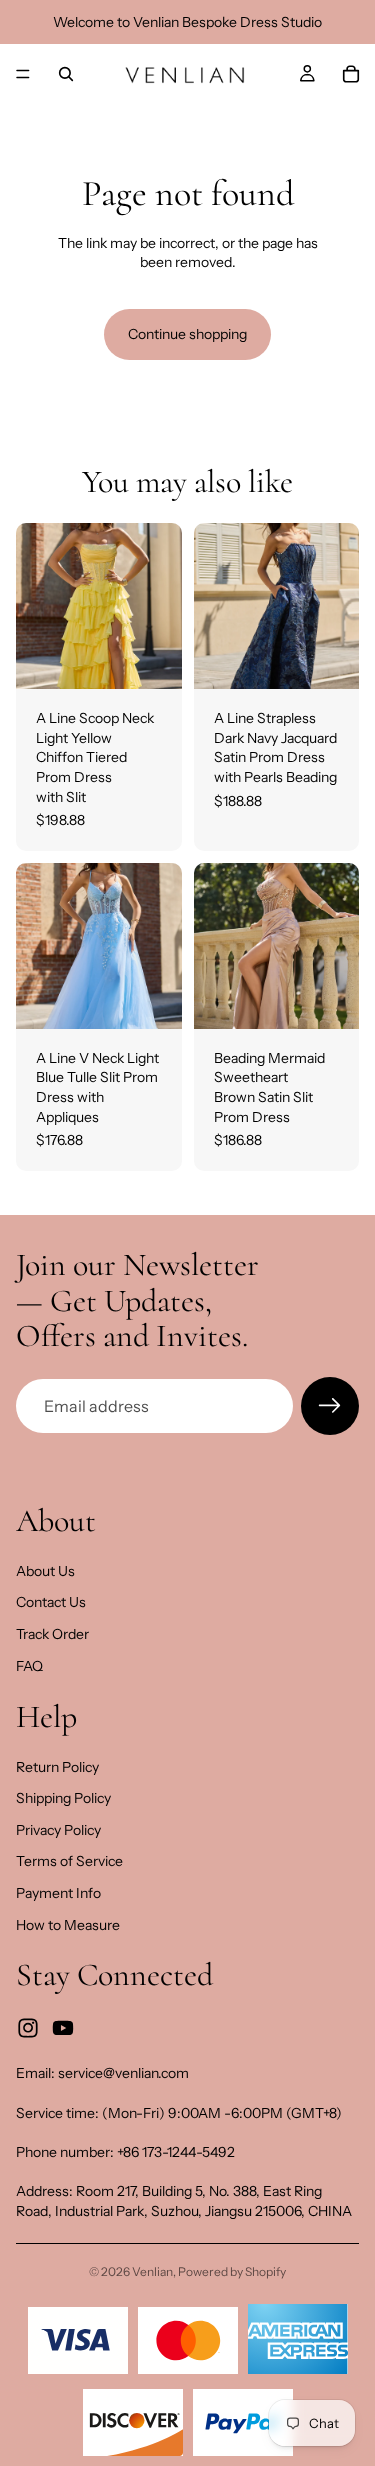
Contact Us (51, 1602)
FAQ (29, 1666)
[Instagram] (28, 2028)
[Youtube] (63, 2028)
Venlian (152, 2271)
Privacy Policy (58, 1830)
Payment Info (58, 1893)
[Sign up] (330, 1406)
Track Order (52, 1634)
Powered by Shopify (232, 2271)
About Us (45, 1571)
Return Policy (57, 1767)
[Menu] (23, 74)
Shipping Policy (63, 1798)
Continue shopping (187, 334)
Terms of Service (69, 1862)
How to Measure (68, 1925)
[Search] (66, 74)
